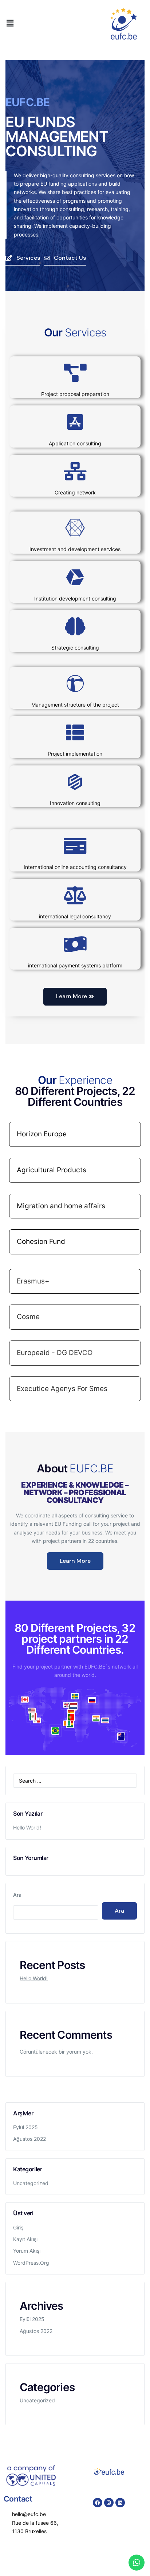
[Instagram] (109, 2503)
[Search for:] (75, 1781)
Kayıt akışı (25, 2239)
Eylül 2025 (25, 2127)
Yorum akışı (27, 2251)
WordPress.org (31, 2263)
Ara (17, 1895)
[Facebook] (98, 2503)
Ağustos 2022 (29, 2139)
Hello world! (27, 1827)
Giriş (18, 2227)
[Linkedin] (120, 2503)
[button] (10, 23)
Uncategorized (31, 2183)
